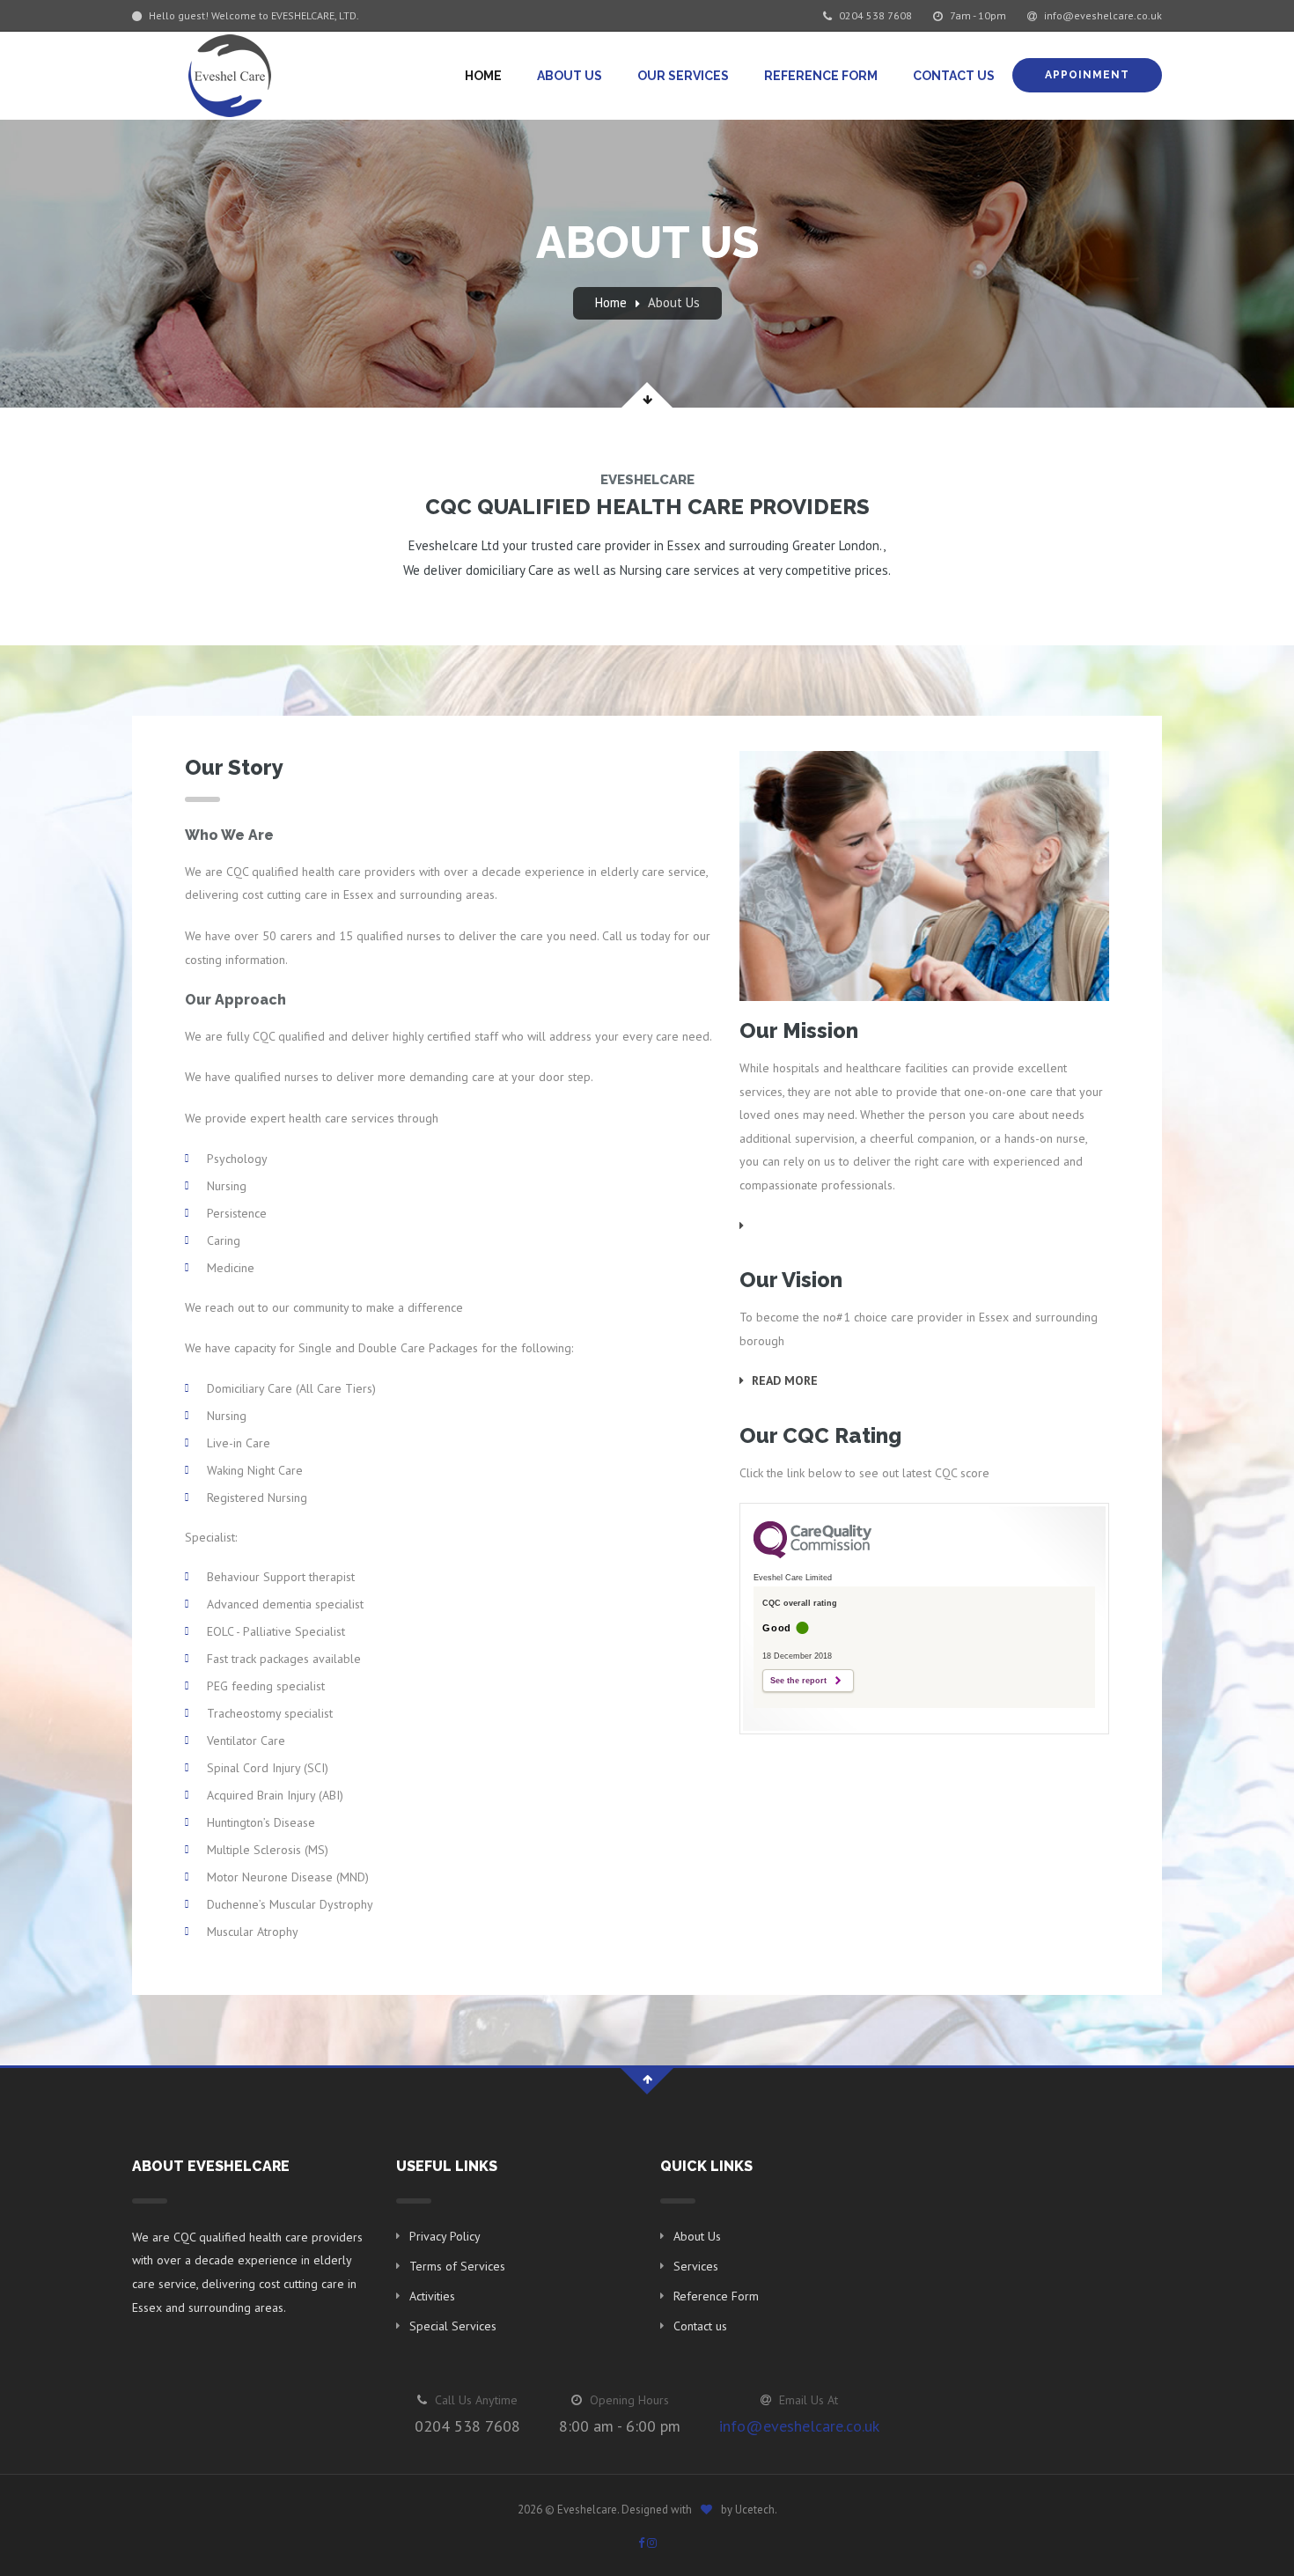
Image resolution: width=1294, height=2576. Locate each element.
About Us (570, 76)
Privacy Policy (445, 2236)
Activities (432, 2296)
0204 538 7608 (874, 15)
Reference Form (821, 76)
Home (483, 76)
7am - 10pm (977, 15)
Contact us (700, 2326)
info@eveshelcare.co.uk (1102, 15)
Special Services (453, 2326)
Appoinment (1087, 75)
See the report (798, 1681)
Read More (783, 1380)
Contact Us (954, 76)
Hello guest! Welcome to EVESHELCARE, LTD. (253, 15)
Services (696, 2266)
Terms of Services (457, 2266)
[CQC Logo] (812, 1554)
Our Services (683, 76)
